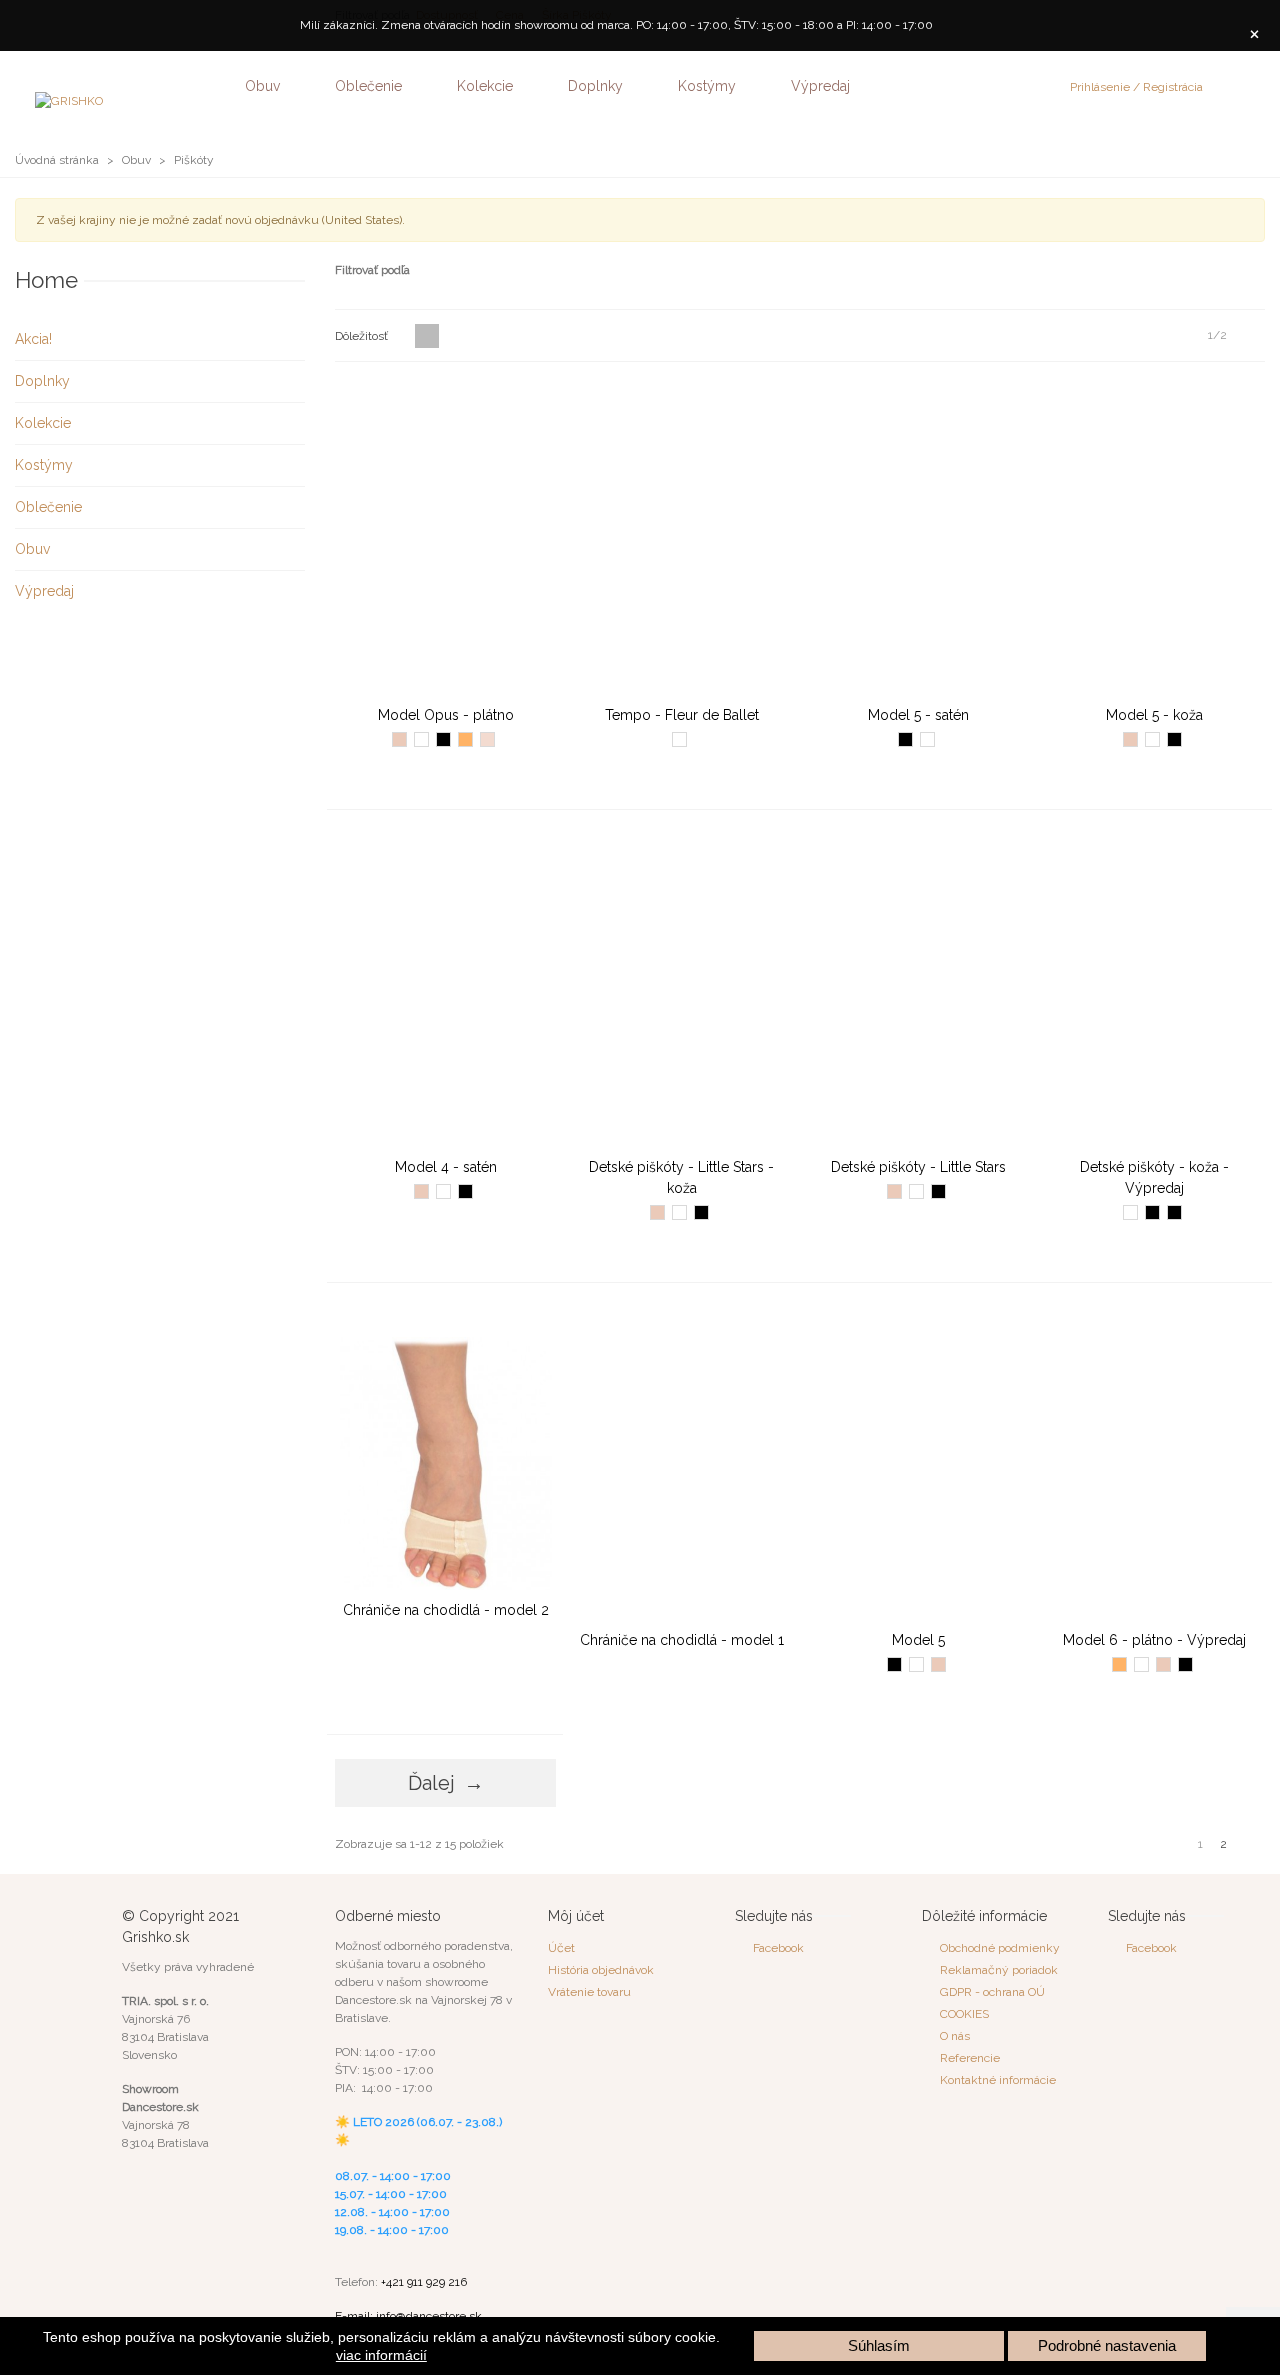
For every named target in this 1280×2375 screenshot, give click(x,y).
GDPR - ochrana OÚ (992, 1992)
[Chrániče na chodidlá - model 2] (445, 1448)
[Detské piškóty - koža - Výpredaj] (1154, 990)
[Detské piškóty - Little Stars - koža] (681, 990)
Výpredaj (820, 86)
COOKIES (964, 2014)
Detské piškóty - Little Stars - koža (681, 1177)
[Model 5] (918, 1463)
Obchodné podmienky (1000, 1948)
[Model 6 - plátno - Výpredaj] (1154, 1463)
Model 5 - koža (1154, 715)
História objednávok (601, 1970)
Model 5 (918, 1640)
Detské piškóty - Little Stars (918, 1167)
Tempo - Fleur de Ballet (682, 715)
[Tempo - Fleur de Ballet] (681, 538)
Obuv (262, 86)
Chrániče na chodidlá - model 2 (446, 1610)
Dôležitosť (363, 336)
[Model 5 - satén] (918, 538)
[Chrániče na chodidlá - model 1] (681, 1463)
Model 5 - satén (918, 715)
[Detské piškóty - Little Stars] (918, 990)
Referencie (970, 2058)
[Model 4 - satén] (445, 990)
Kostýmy (707, 86)
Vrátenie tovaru (589, 1992)
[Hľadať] (1228, 85)
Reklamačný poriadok (999, 1970)
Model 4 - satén (446, 1167)
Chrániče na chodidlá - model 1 (682, 1640)
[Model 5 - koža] (1154, 538)
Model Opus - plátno (446, 715)
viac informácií (381, 2355)
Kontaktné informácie (998, 2080)
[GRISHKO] (130, 86)
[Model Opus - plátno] (445, 538)
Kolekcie (485, 86)
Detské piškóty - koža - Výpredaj (1154, 1177)
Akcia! (33, 339)
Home (46, 280)
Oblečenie (368, 86)
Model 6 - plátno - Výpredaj (1154, 1640)
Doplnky (595, 86)
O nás (955, 2036)
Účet (561, 1948)
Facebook (778, 1948)
